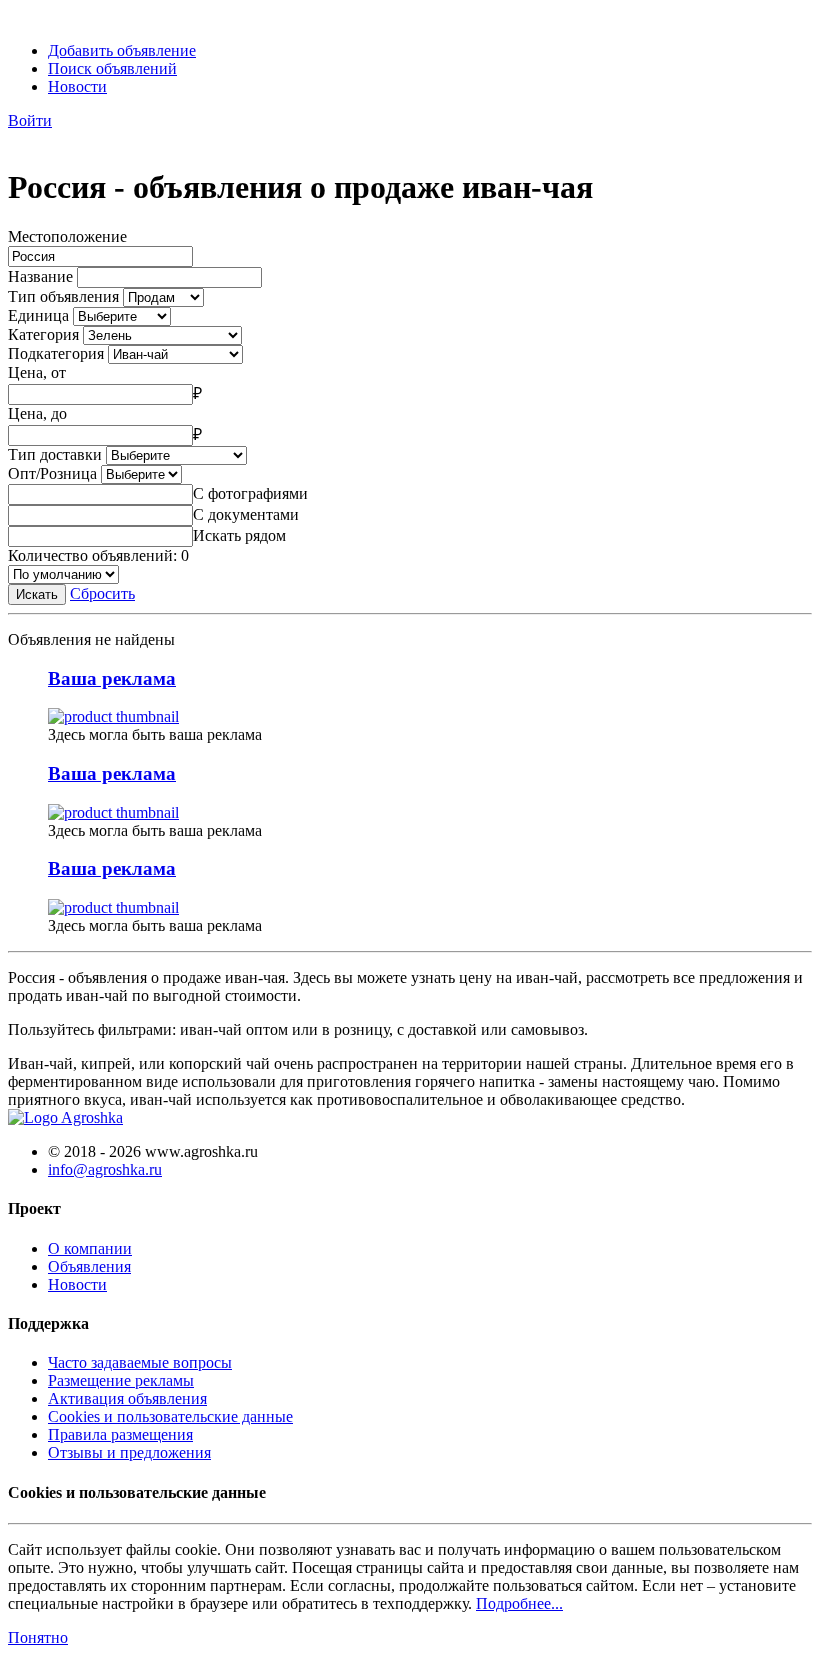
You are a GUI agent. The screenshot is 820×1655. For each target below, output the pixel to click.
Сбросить (102, 593)
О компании (90, 1248)
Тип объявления (63, 296)
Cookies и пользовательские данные (170, 1416)
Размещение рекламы (121, 1380)
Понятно (38, 1637)
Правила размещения (120, 1434)
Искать (37, 594)
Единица (38, 315)
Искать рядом (239, 535)
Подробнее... (519, 1603)
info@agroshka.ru (105, 1169)
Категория (43, 334)
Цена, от (37, 372)
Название (40, 276)
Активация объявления (127, 1398)
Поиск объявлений (112, 68)
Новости (77, 86)
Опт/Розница (52, 473)
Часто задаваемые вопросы (140, 1362)
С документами (246, 514)
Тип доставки (55, 454)
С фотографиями (250, 493)
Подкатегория (56, 353)
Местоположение (67, 236)
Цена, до (37, 413)
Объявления (89, 1266)
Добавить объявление (122, 50)
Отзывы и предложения (129, 1452)
